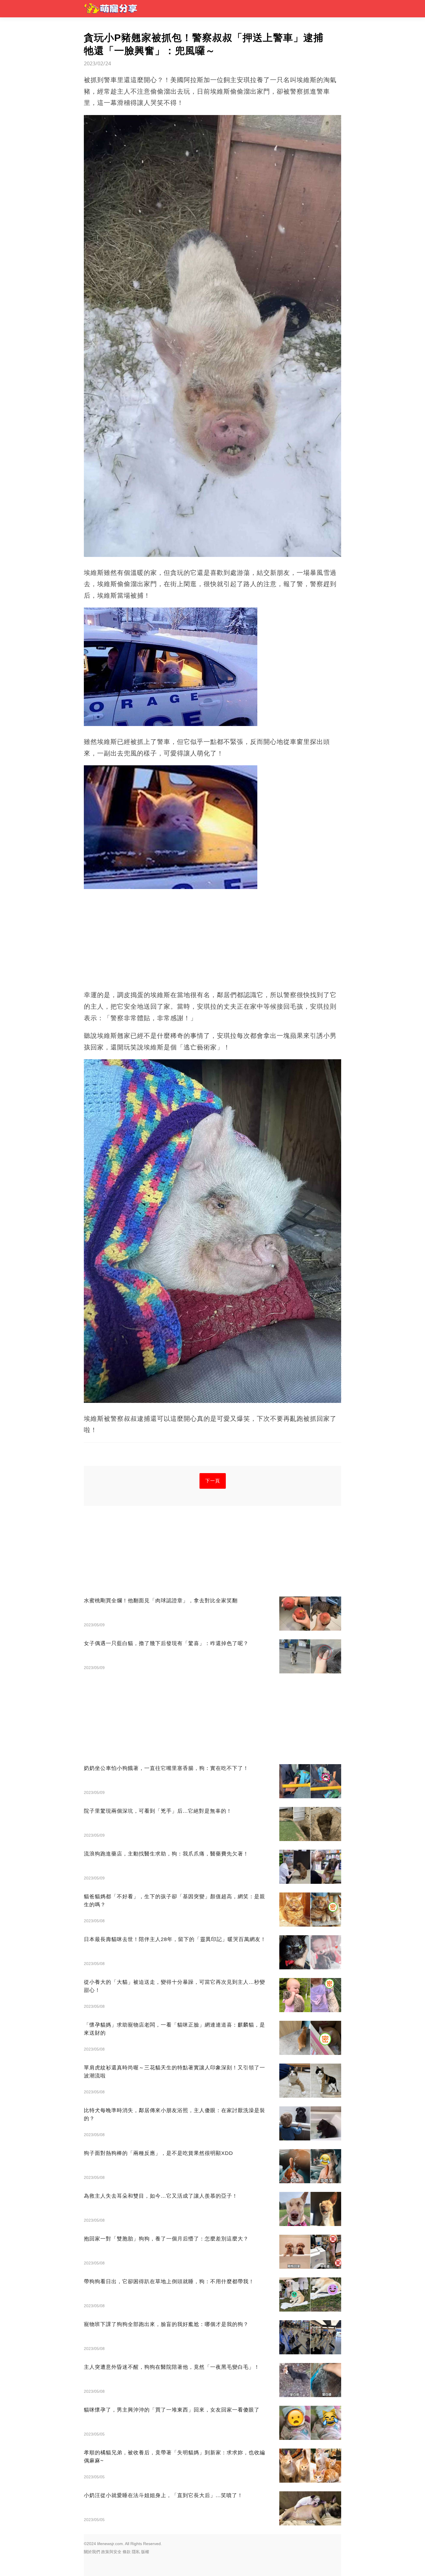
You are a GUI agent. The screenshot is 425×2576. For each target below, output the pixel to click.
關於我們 (92, 2552)
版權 (145, 2552)
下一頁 (213, 1481)
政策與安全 (111, 2552)
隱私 (136, 2552)
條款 (127, 2552)
